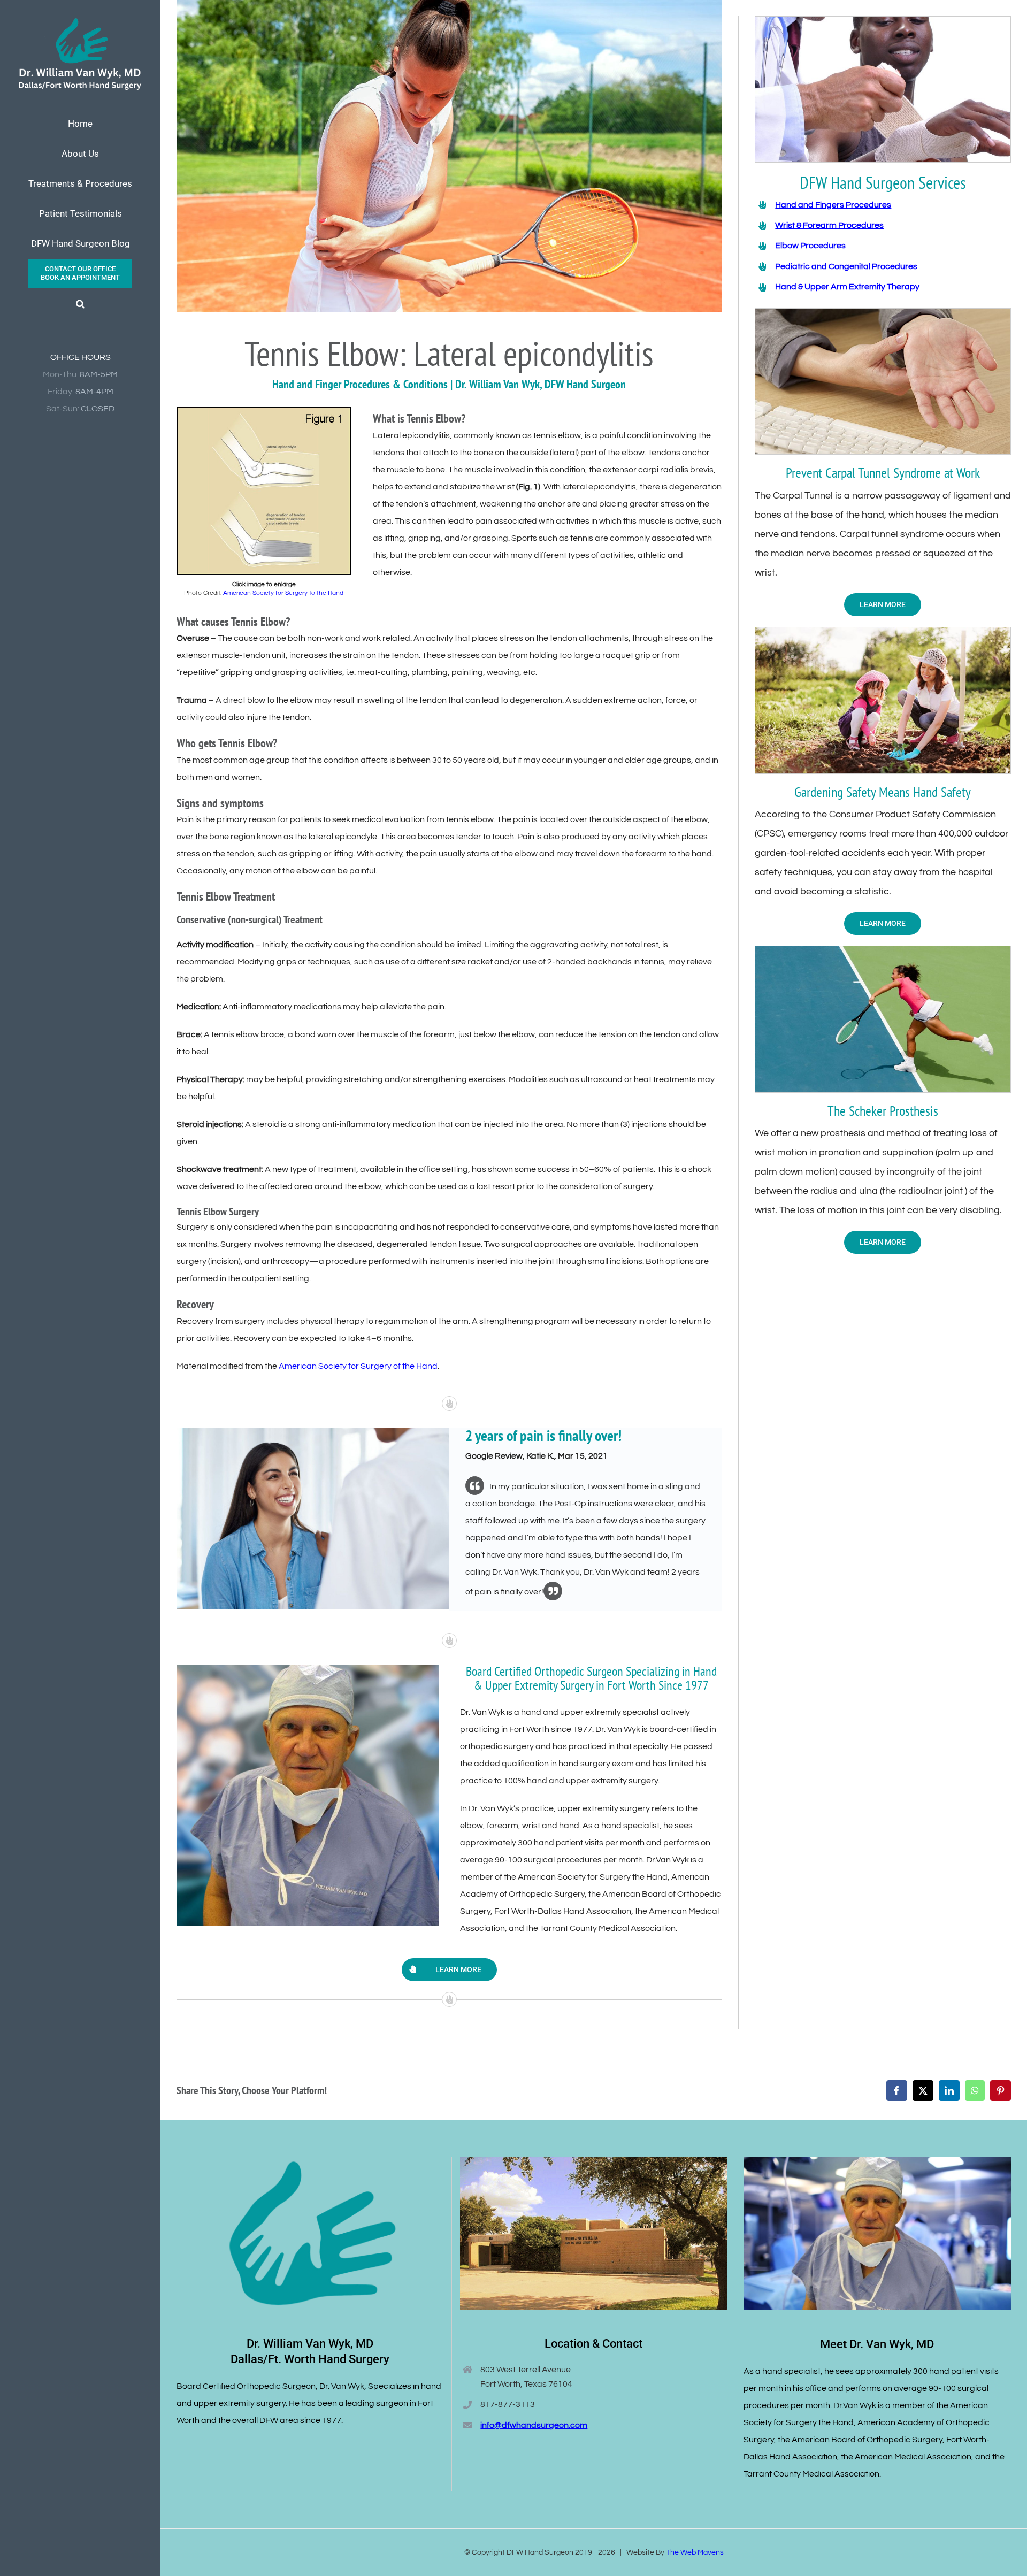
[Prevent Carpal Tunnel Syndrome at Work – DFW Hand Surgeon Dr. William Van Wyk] (883, 313)
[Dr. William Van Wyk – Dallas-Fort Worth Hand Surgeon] (308, 1669)
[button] (80, 304)
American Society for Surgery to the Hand (283, 593)
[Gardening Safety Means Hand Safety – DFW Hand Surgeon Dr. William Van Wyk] (883, 632)
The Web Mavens (695, 2552)
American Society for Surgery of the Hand (358, 1366)
